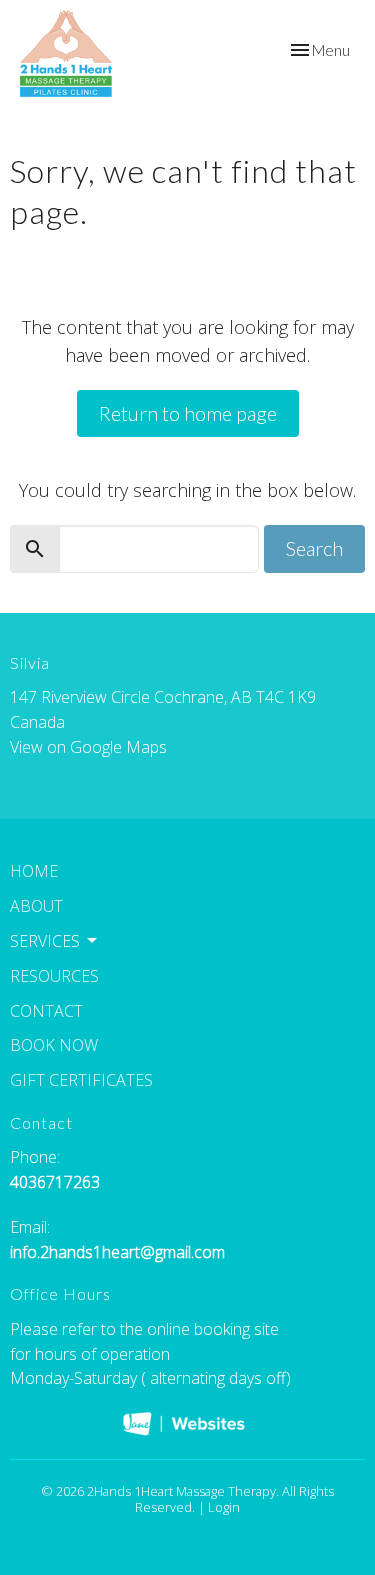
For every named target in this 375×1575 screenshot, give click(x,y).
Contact (46, 1011)
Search (314, 548)
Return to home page (188, 413)
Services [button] (45, 941)
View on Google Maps (88, 747)
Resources (54, 976)
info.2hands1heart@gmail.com (117, 1252)
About (36, 906)
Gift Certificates (81, 1080)
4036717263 (55, 1182)
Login (224, 1507)
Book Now (54, 1045)
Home (34, 871)
